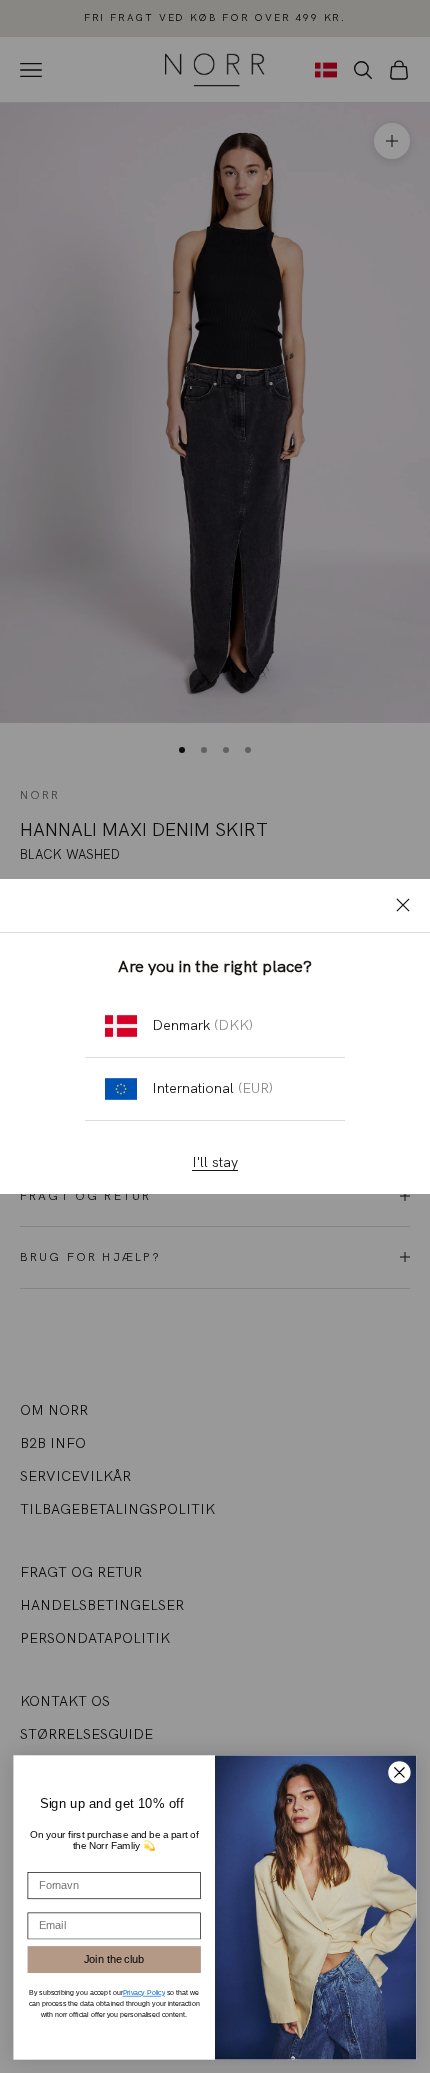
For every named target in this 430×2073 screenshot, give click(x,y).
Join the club (114, 1958)
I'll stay (215, 1162)
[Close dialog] (400, 1772)
